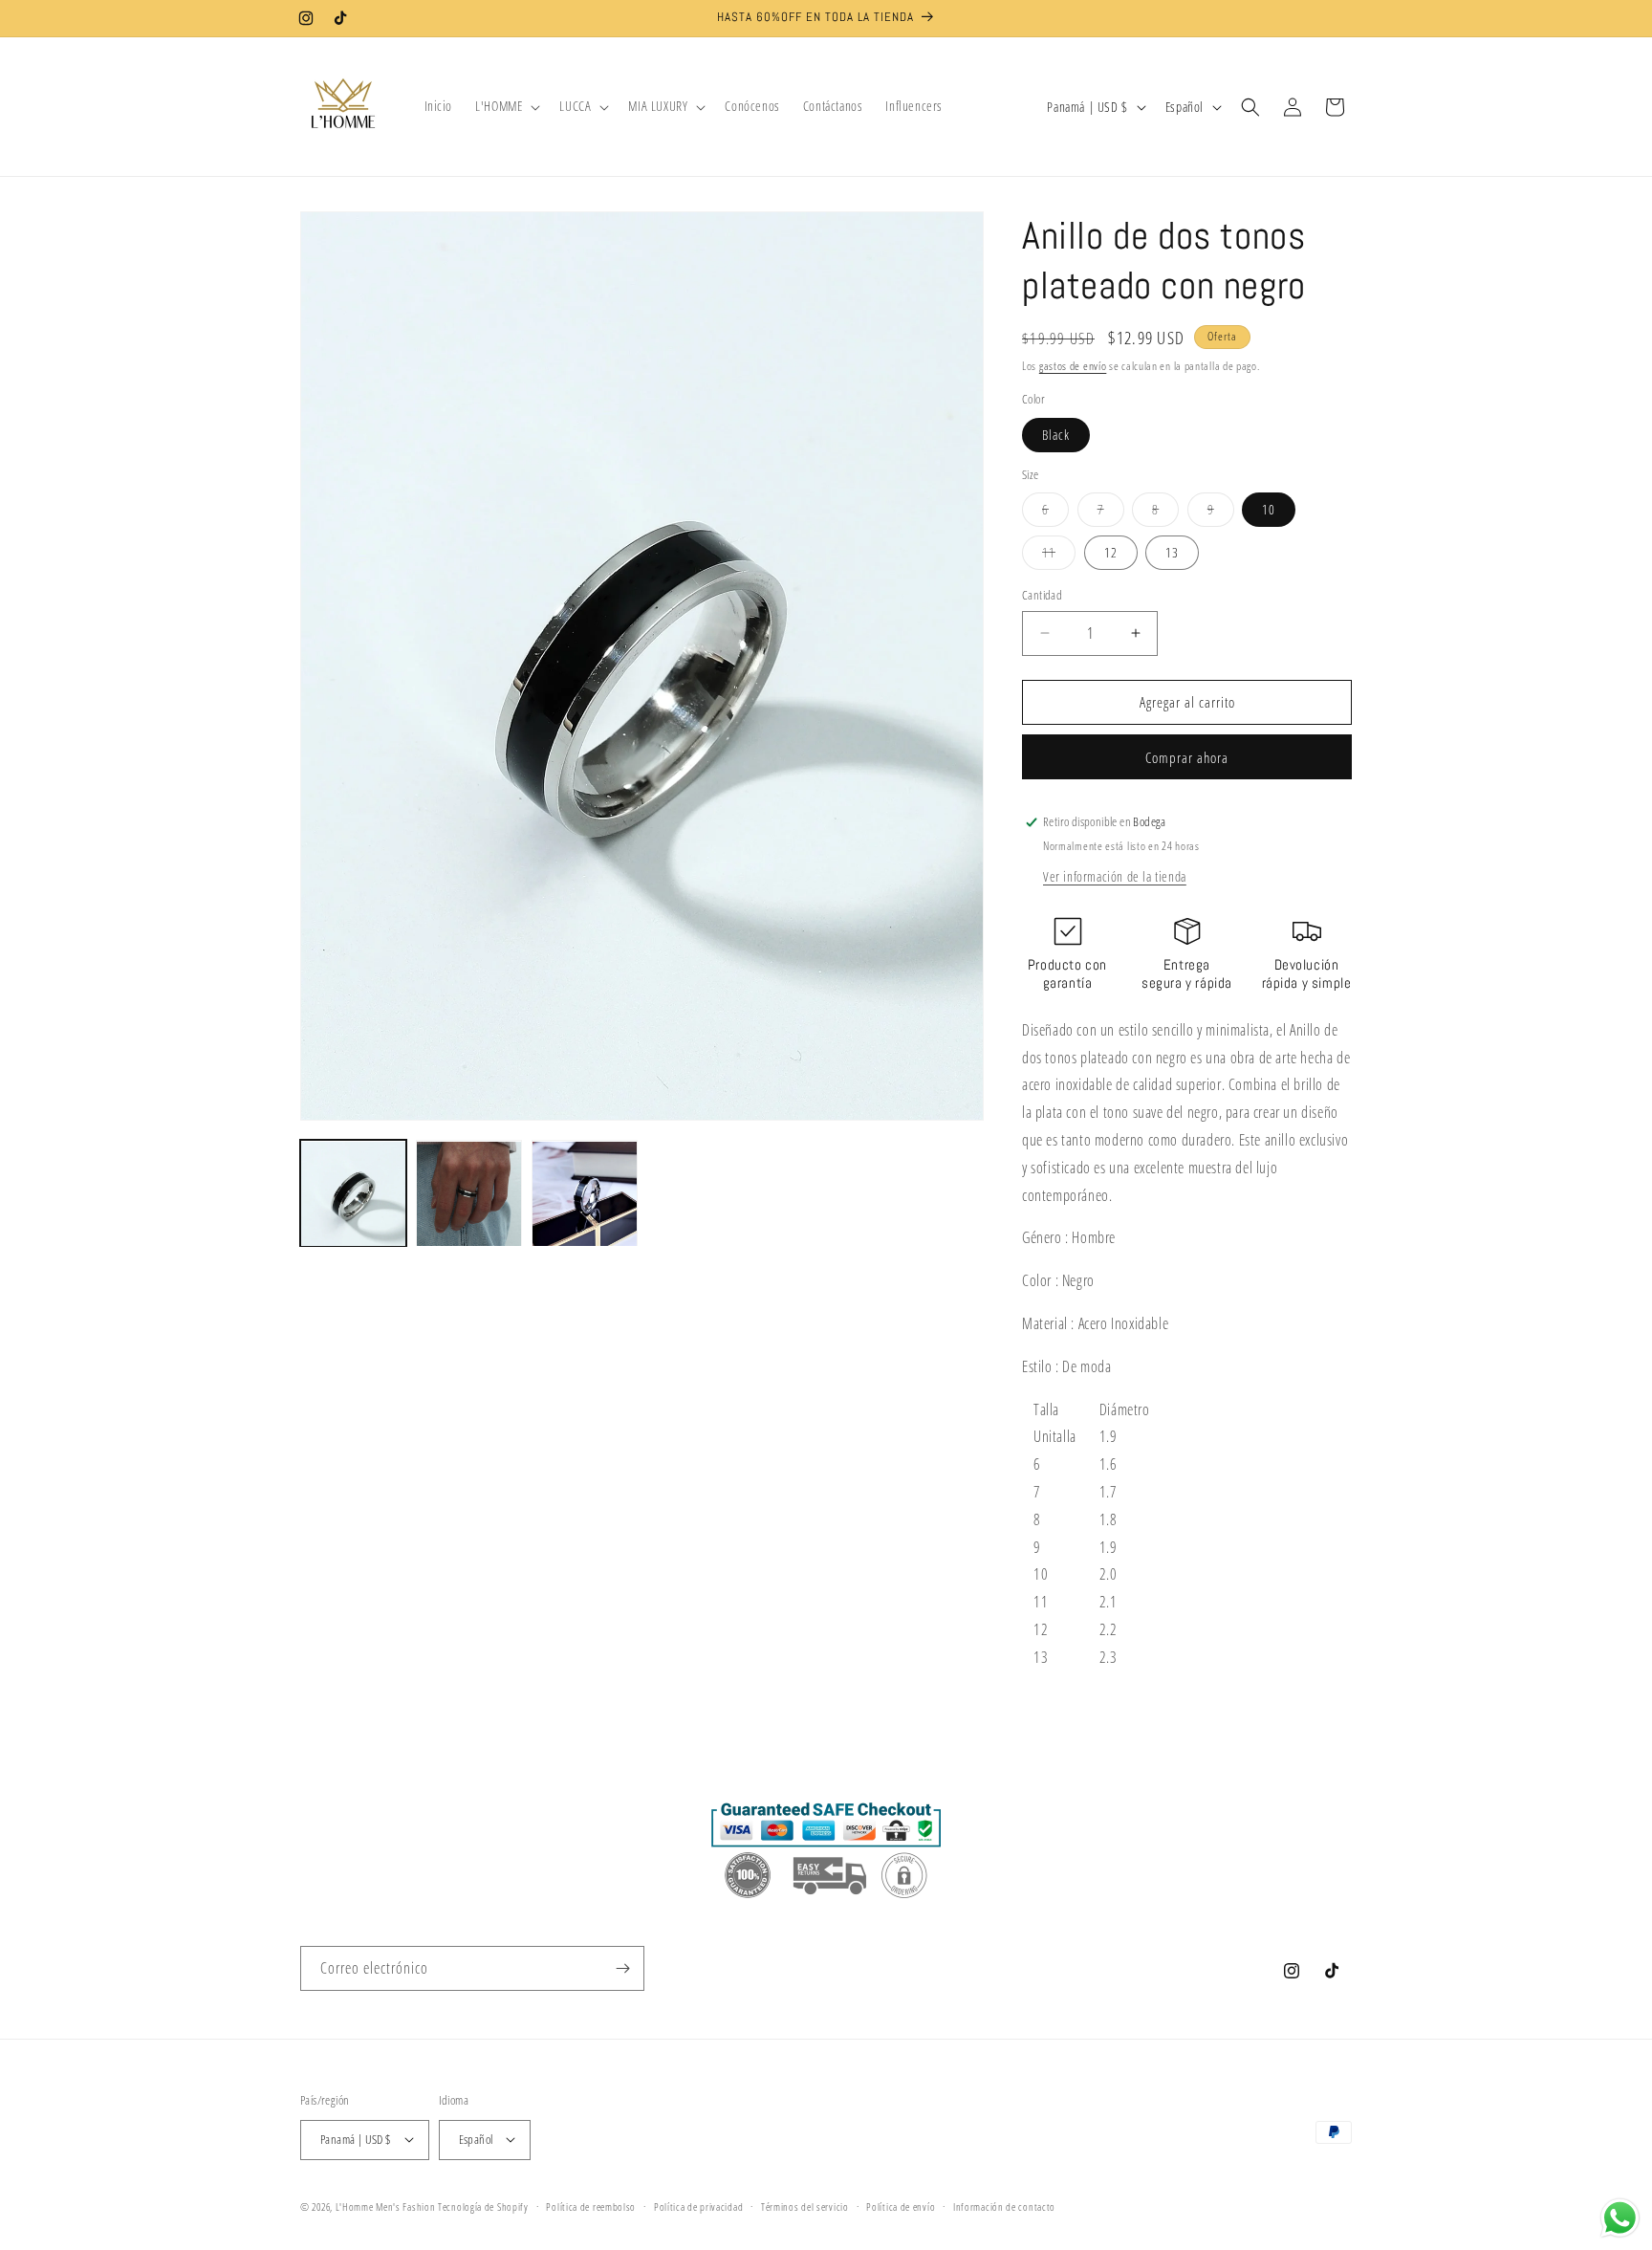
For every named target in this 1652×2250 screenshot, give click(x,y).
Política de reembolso (591, 2206)
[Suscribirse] (622, 1968)
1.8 (1109, 1519)
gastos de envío (1073, 366)
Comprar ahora (1187, 757)
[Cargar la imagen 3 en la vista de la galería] (585, 1194)
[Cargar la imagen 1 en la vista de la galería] (353, 1194)
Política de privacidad (698, 2206)
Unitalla (1055, 1436)
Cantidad (1042, 595)
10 (1269, 509)
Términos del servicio (805, 2206)
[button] (506, 106)
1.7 (1109, 1492)
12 (1111, 552)
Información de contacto (1004, 2206)
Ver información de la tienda (1115, 876)
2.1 (1109, 1602)
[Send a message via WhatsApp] (1620, 2218)
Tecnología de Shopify (483, 2206)
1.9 (1109, 1436)
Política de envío (901, 2206)
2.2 (1109, 1629)
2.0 (1109, 1574)
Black (1056, 435)
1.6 (1109, 1464)
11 (1059, 556)
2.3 (1109, 1657)
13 (1172, 552)
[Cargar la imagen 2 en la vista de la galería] (469, 1194)
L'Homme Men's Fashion (386, 2206)
